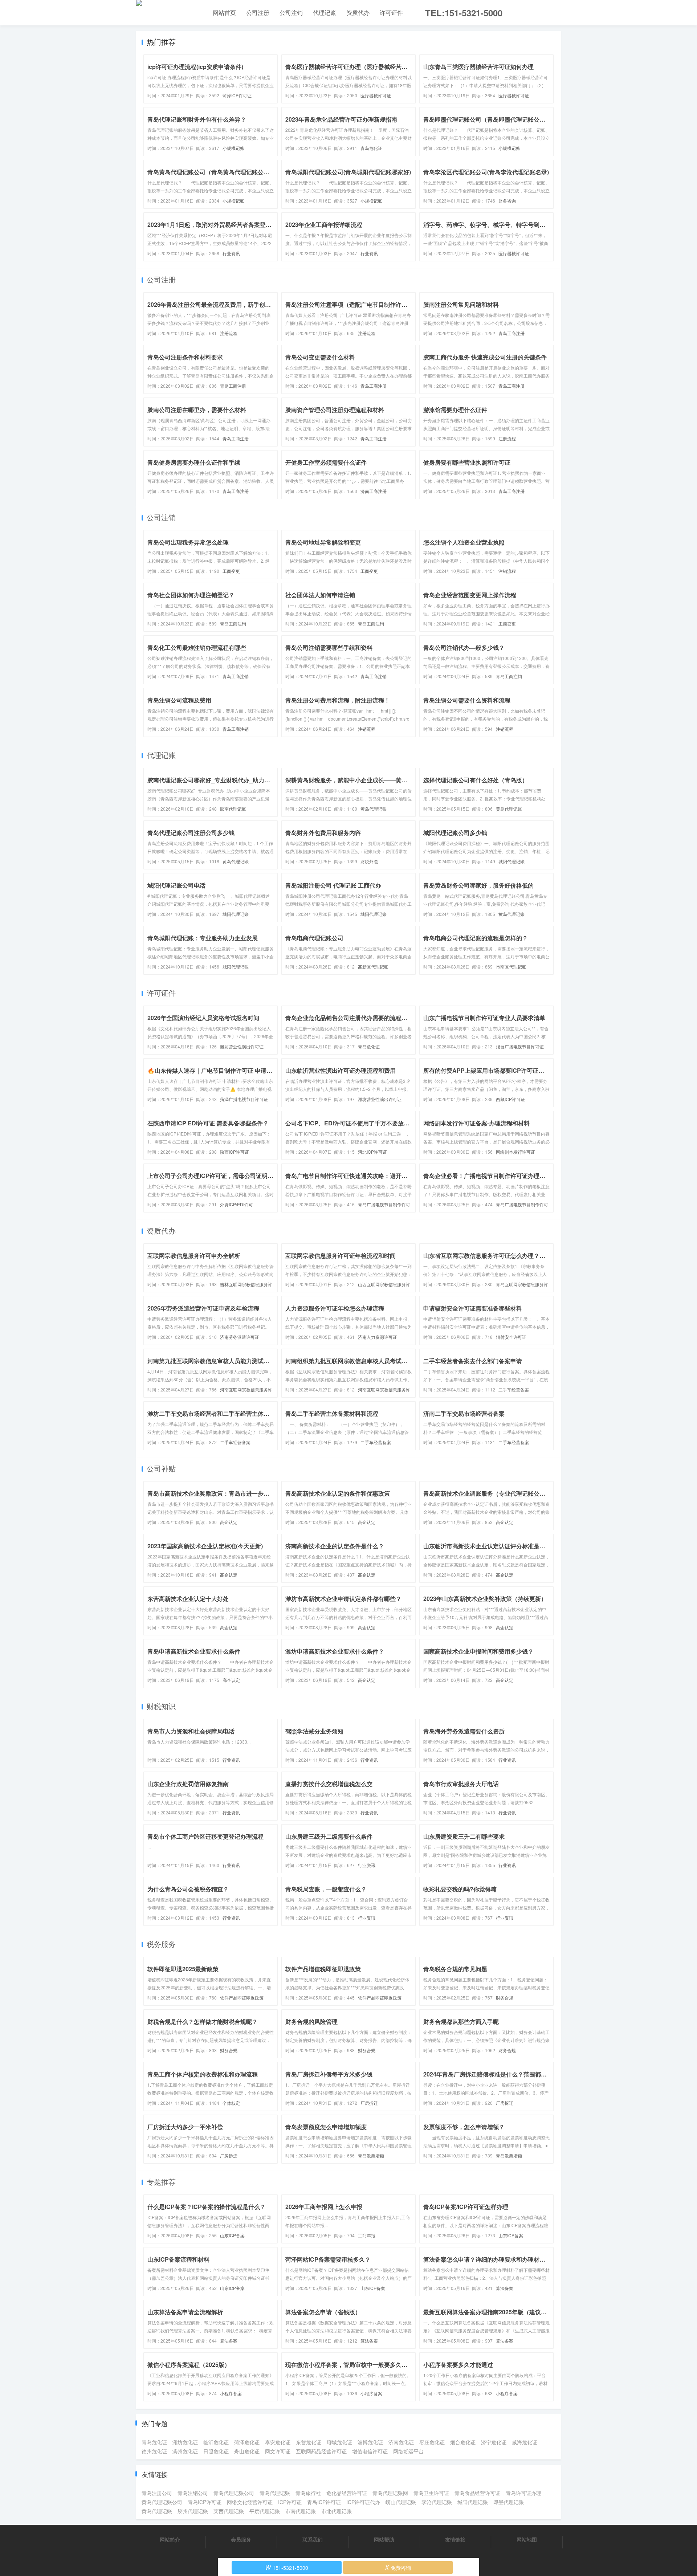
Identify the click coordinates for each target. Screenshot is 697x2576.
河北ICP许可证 (372, 1152)
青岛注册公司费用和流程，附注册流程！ (338, 700)
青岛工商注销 (233, 623)
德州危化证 (154, 2451)
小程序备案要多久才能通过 (458, 2365)
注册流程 (229, 333)
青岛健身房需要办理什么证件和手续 (194, 462)
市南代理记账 (301, 2511)
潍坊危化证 (185, 2442)
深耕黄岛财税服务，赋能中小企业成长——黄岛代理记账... (348, 780)
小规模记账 (233, 148)
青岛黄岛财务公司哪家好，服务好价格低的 (478, 885)
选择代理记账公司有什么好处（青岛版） (476, 780)
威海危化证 (525, 2442)
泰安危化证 (278, 2442)
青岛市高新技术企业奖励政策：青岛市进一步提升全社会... (211, 1493)
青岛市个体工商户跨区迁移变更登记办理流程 (205, 1836)
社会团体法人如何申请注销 (320, 595)
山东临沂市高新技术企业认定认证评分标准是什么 (486, 1546)
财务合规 (505, 1998)
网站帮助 (384, 2539)
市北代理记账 (337, 2511)
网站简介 (170, 2539)
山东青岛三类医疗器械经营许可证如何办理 (478, 67)
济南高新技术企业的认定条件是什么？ (335, 1546)
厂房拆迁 (369, 2103)
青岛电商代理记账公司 (314, 938)
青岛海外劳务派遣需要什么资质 (464, 1731)
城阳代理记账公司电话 (176, 885)
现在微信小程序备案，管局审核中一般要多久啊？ (348, 2365)
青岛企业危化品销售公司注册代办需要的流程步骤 (348, 1018)
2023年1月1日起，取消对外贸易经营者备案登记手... (211, 225)
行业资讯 (231, 253)
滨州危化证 (185, 2451)
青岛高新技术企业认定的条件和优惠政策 (338, 1493)
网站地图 (527, 2539)
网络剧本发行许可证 (515, 1152)
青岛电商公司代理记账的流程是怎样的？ (476, 938)
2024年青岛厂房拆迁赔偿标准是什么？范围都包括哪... (486, 2074)
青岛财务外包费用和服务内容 (323, 833)
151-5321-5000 (287, 2567)
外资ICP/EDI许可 (237, 1204)
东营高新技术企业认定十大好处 (188, 1599)
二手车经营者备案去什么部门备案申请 (473, 1361)
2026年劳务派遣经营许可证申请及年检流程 (203, 1308)
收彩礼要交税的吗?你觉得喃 (460, 1889)
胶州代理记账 (193, 2511)
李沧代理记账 (437, 2502)
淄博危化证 (370, 2442)
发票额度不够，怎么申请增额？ (464, 2127)
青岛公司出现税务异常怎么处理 (188, 542)
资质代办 (358, 13)
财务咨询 (507, 201)
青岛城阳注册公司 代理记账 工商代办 (333, 885)
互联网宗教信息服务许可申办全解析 (194, 1256)
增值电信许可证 (370, 2451)
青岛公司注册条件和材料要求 (185, 357)
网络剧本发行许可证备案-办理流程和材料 (476, 1123)
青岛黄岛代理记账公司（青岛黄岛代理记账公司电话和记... (211, 172)
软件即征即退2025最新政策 (183, 1969)
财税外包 (369, 861)
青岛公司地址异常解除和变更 (323, 542)
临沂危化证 (216, 2442)
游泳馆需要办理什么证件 (455, 410)
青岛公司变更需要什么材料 (320, 357)
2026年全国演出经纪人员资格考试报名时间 (203, 1018)
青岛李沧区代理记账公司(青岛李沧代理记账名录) (486, 172)
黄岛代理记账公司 (162, 2502)
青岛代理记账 (275, 2493)
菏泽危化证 (247, 2442)
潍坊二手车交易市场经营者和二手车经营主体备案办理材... (211, 1413)
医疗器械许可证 (376, 95)
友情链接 (455, 2539)
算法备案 (505, 2288)
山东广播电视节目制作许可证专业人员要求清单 (484, 1018)
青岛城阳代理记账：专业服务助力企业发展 (203, 938)
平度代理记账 (265, 2511)
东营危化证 (309, 2442)
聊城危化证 (339, 2442)
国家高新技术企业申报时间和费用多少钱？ (478, 1651)
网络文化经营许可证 (250, 2502)
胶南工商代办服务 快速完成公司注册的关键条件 (485, 357)
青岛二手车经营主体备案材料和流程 (332, 1413)
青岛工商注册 (511, 333)
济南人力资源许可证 (378, 1337)
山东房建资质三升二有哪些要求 (464, 1836)
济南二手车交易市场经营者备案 (464, 1413)
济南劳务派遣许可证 (240, 1337)
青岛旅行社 (308, 2493)
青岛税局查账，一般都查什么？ (326, 1889)
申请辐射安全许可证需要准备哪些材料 (473, 1308)
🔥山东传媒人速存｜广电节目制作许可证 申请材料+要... (211, 1070)
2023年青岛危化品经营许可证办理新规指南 (341, 119)
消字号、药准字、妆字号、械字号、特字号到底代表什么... (486, 225)
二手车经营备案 (514, 1389)
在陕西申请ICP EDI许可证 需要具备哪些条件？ (208, 1123)
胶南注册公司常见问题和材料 (461, 304)
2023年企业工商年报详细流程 (324, 225)
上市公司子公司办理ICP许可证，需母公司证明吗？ (211, 1176)
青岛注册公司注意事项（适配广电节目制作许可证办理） (348, 304)
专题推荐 (161, 2182)
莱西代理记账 (229, 2511)
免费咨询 (398, 2567)
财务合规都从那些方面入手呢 (461, 2021)
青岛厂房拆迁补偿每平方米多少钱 (329, 2074)
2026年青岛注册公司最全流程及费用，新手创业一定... (211, 304)
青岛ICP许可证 (205, 2502)
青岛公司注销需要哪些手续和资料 (329, 647)
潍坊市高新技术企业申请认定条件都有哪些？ (343, 1599)
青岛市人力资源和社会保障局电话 (191, 1731)
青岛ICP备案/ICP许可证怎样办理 (466, 2207)
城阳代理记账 (511, 861)
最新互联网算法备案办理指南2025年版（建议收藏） (486, 2312)
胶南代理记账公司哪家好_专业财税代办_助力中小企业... (211, 780)
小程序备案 (231, 2393)
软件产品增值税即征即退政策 (323, 1969)
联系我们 (313, 2539)
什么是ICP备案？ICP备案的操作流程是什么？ (207, 2207)
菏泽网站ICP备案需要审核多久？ (328, 2259)
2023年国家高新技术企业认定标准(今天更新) (205, 1546)
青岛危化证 (371, 148)
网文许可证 (278, 2451)
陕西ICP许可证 (235, 1152)
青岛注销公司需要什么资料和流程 (467, 700)
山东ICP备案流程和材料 (178, 2259)
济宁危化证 (494, 2442)
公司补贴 (161, 1468)
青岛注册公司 (157, 2493)
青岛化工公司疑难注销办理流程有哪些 (197, 647)
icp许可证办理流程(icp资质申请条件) (195, 67)
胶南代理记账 (233, 809)
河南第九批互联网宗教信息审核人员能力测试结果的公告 (211, 1361)
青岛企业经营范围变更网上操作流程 (470, 595)
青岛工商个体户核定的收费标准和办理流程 (203, 2074)
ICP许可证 (290, 2502)
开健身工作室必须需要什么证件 (326, 462)
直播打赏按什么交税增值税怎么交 (329, 1784)
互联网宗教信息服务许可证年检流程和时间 (341, 1256)
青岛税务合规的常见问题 (455, 1969)
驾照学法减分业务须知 (314, 1731)
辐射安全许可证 (511, 1337)
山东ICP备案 (232, 2235)
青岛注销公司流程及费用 (179, 700)
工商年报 (367, 2235)
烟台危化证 (463, 2442)
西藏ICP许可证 (510, 1099)
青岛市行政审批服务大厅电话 (461, 1784)
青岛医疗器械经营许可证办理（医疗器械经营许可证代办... (348, 67)
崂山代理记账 (401, 2502)
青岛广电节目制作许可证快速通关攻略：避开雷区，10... (348, 1176)
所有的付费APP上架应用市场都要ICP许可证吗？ (486, 1070)
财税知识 (161, 1706)
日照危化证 (216, 2451)
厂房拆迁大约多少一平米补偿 (185, 2127)
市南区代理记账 (511, 967)
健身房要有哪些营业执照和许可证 (467, 462)
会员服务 (241, 2539)
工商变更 (231, 571)
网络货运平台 (408, 2451)
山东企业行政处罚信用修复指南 (188, 1784)
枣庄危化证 (432, 2442)
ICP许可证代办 (363, 2502)
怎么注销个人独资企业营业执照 (464, 542)
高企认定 (229, 1522)
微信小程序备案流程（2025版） (189, 2365)
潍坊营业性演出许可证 (242, 1046)
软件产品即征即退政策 (242, 1998)
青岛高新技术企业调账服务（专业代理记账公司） (486, 1493)
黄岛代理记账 (374, 809)
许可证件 (391, 13)
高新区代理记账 (373, 967)
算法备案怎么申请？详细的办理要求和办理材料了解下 (486, 2259)
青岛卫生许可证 (431, 2493)
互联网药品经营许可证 (321, 2451)
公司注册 (258, 13)
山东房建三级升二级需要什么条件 (329, 1836)
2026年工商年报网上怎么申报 (324, 2207)
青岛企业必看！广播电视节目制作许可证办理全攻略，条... (486, 1176)
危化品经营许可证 (347, 2493)
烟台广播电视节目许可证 (520, 1046)
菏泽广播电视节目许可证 (244, 1099)
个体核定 (231, 2103)
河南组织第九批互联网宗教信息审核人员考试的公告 (348, 1361)
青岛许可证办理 (523, 2493)
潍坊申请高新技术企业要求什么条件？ (335, 1651)
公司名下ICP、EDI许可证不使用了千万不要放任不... (348, 1123)
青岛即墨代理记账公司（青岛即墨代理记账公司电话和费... (486, 119)
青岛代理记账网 (390, 2493)
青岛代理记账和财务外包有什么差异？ (197, 119)
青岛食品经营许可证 (477, 2493)
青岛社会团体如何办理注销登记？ (191, 595)
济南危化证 (401, 2442)
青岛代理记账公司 (234, 2493)
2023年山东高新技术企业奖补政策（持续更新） (485, 1599)
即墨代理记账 (509, 2502)
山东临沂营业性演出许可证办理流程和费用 (341, 1070)
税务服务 (161, 1944)
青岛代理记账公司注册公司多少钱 (191, 833)
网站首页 (224, 13)
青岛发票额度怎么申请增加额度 (326, 2127)
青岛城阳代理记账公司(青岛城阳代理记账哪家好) (348, 172)
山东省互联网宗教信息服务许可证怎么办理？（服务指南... (486, 1256)
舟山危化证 (247, 2451)
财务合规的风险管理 (311, 2021)
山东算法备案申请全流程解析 (185, 2312)
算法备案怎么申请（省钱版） (323, 2312)
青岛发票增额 (371, 2155)
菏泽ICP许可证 (237, 95)
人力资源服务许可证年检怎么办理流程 (335, 1308)
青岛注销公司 (193, 2493)
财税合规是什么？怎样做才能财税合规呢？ (203, 2021)
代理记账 (325, 13)
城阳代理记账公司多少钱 (455, 833)
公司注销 (291, 13)
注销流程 (507, 571)
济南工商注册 (374, 491)
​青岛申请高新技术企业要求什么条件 (194, 1651)
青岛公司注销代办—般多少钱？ (464, 647)
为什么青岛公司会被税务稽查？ (188, 1889)
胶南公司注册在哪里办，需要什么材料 (197, 410)
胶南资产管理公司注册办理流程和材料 (335, 410)
